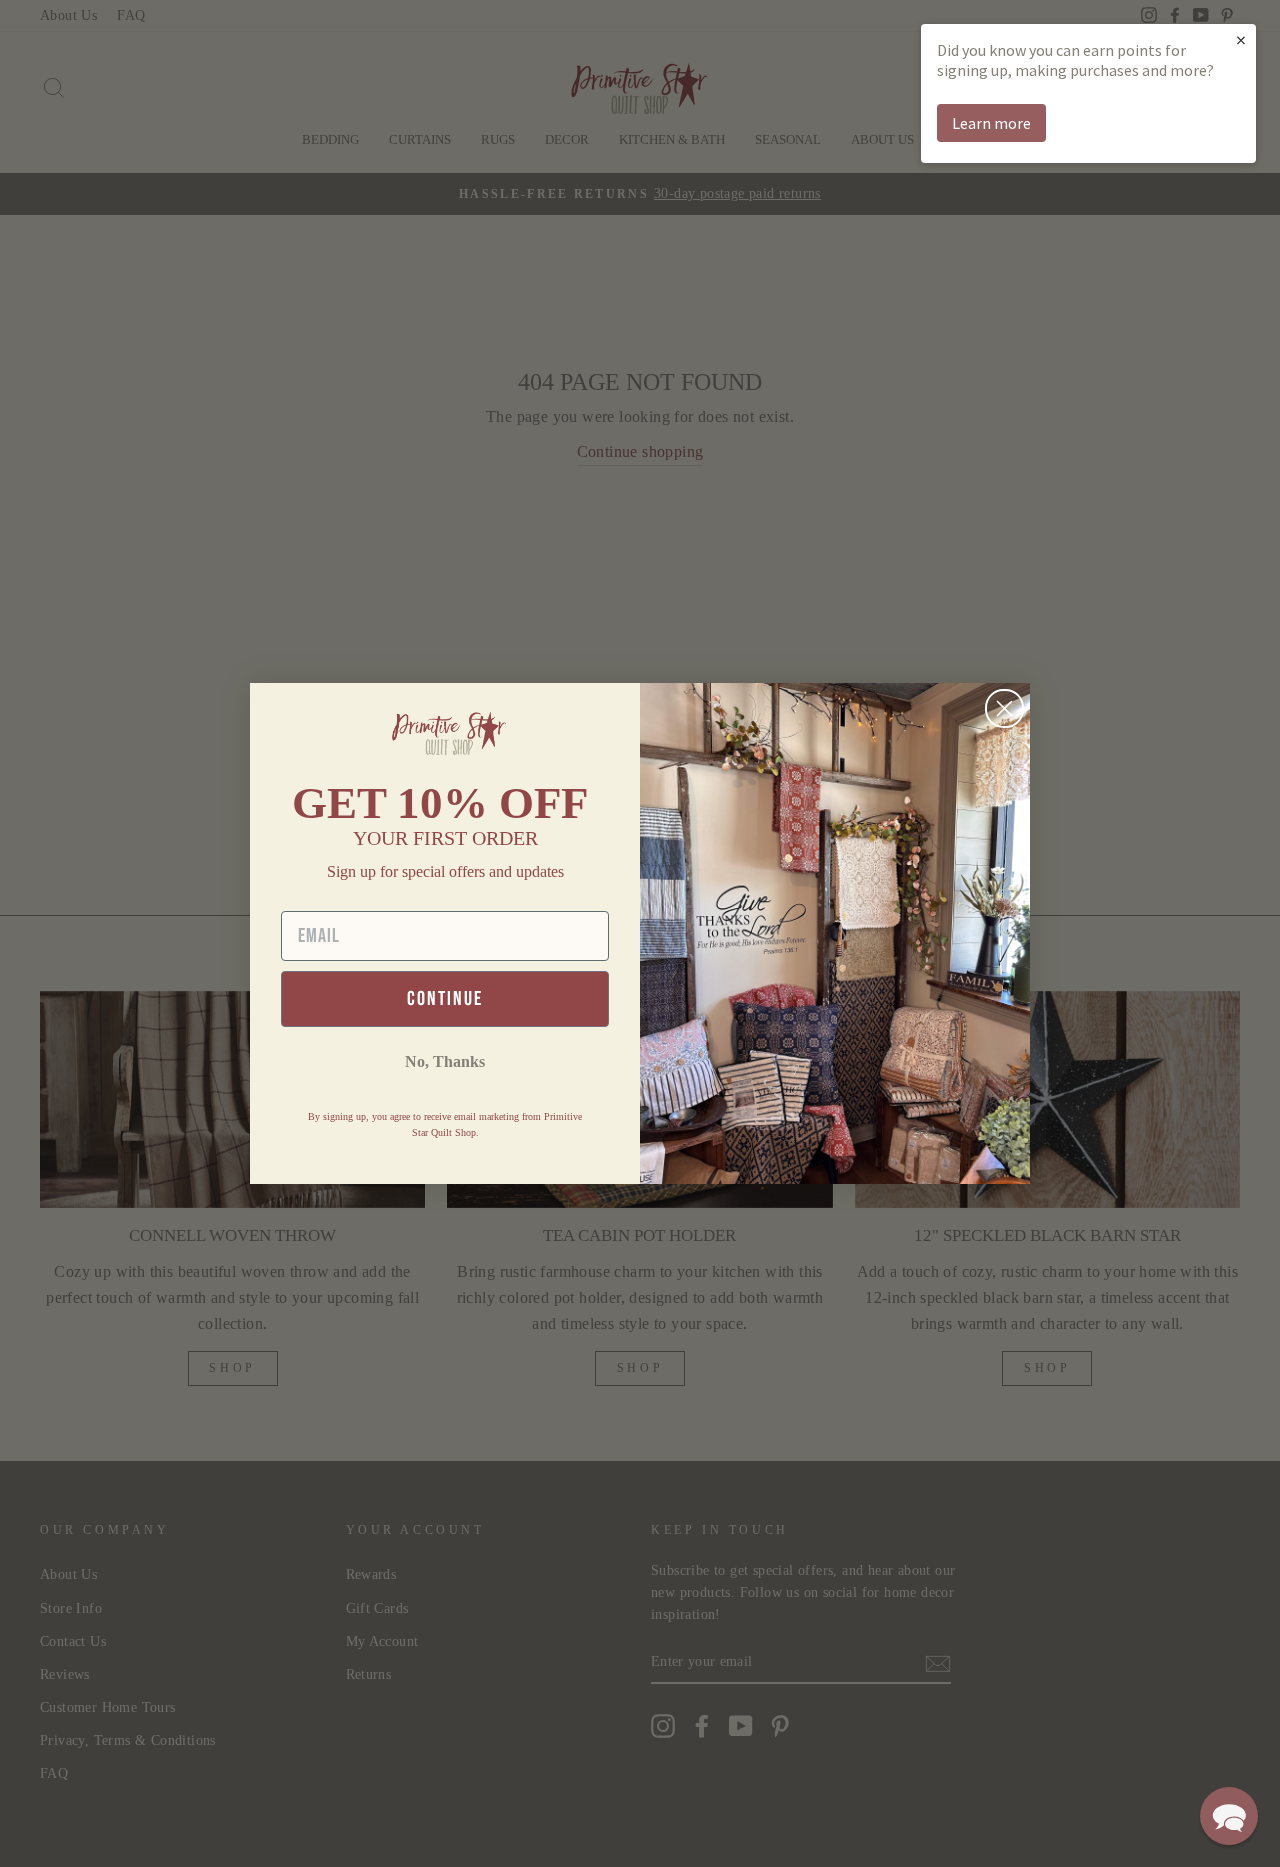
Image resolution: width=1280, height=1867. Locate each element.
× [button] (1241, 39)
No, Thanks (445, 1061)
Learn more (991, 123)
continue (445, 999)
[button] (1229, 1816)
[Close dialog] (1004, 708)
